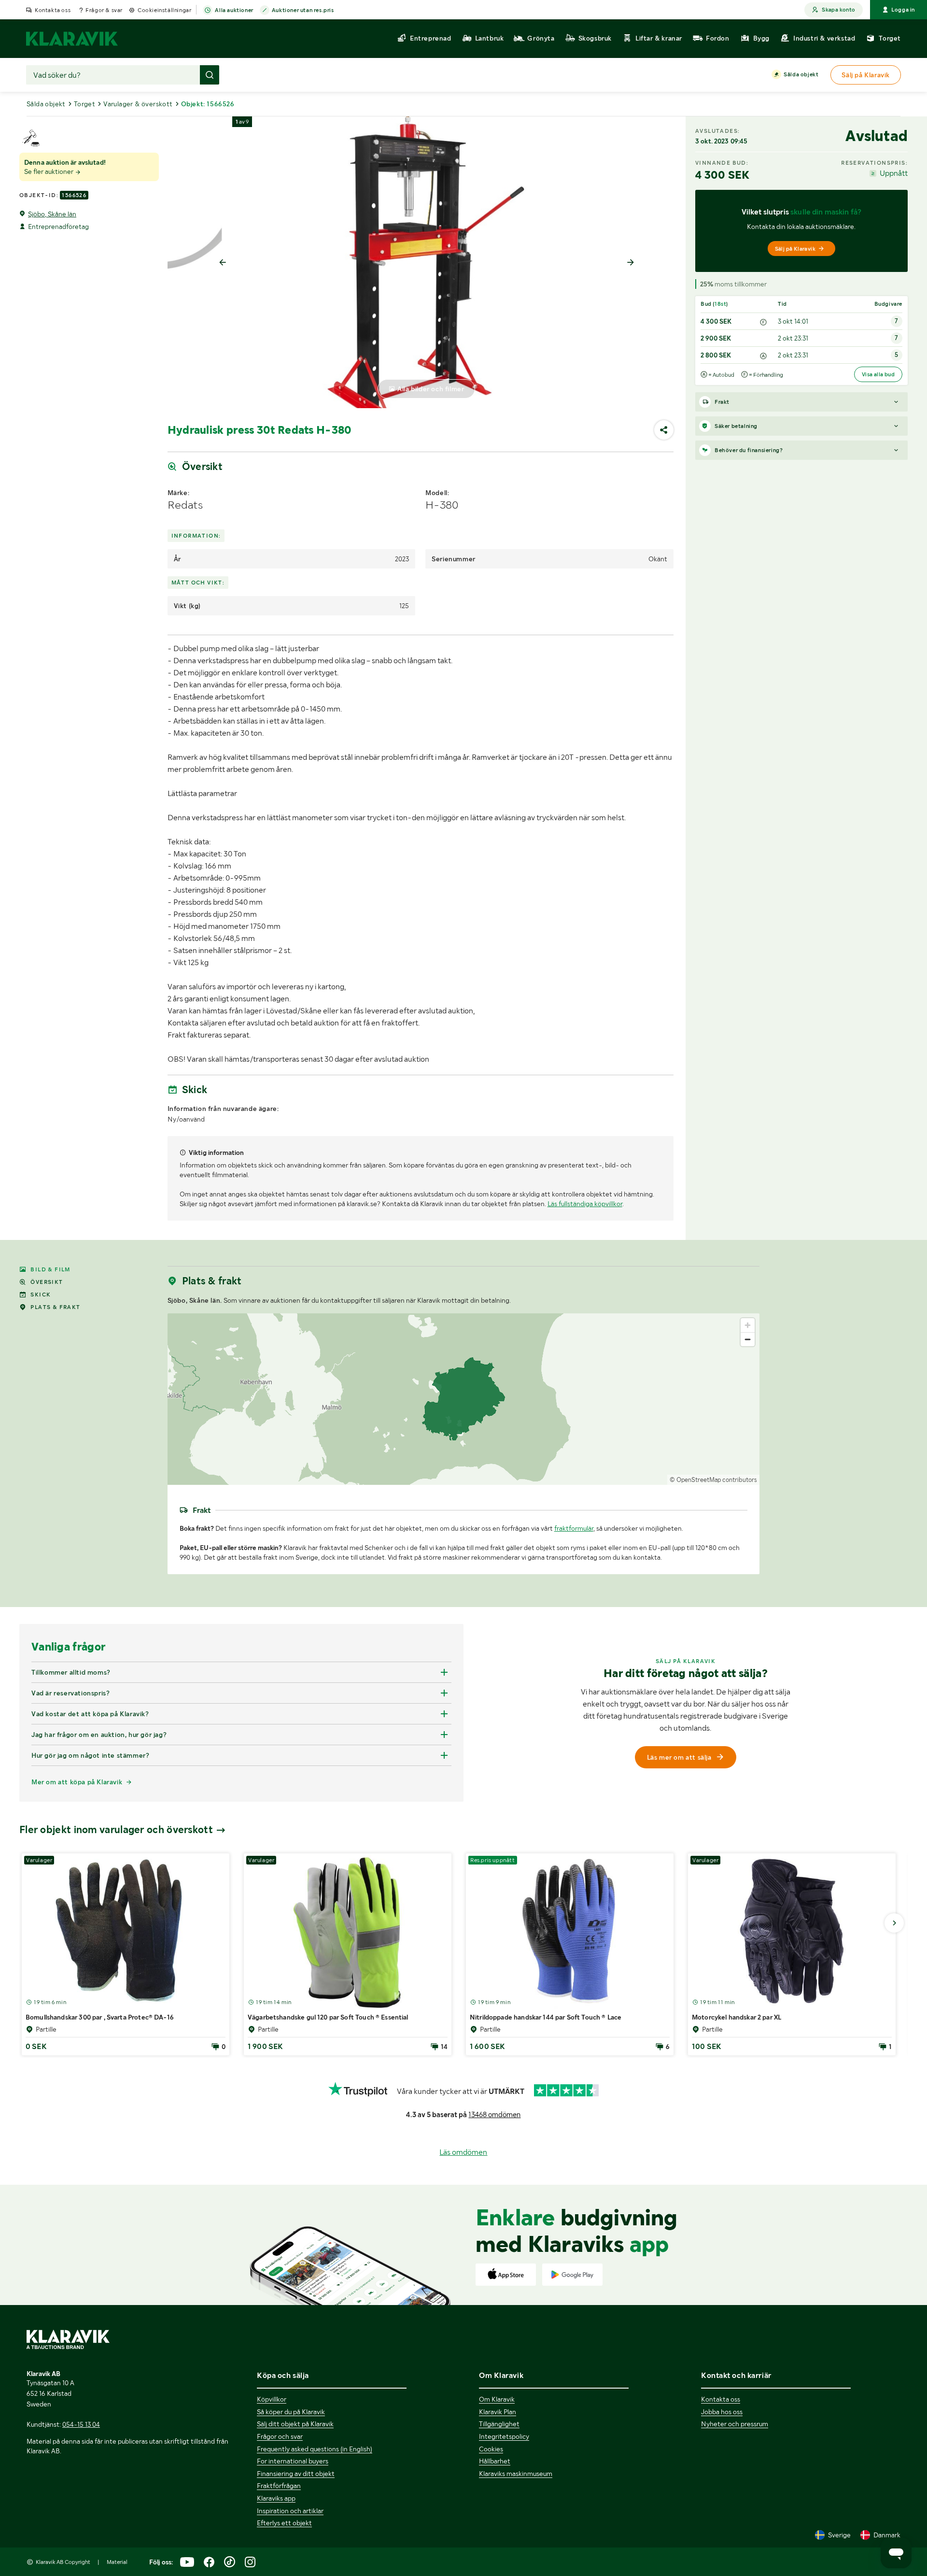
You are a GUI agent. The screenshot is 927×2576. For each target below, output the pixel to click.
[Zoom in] (748, 1325)
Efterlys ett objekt (284, 2523)
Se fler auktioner (49, 171)
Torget (84, 104)
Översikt (47, 1282)
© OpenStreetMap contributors (713, 1480)
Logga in (903, 10)
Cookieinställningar (164, 10)
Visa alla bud (878, 374)
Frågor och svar (280, 2436)
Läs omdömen (463, 2152)
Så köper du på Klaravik (291, 2412)
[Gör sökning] (210, 75)
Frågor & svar (104, 10)
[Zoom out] (748, 1339)
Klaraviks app (276, 2498)
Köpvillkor (272, 2399)
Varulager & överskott (138, 104)
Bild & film (50, 1269)
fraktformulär (574, 1528)
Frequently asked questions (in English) (315, 2449)
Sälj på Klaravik (795, 249)
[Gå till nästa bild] (894, 1923)
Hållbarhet (495, 2461)
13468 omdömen (494, 2115)
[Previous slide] (223, 262)
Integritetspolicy (504, 2436)
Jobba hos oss (722, 2412)
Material (117, 2562)
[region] (464, 1399)
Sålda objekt (801, 74)
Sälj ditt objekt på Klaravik (295, 2424)
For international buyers (293, 2461)
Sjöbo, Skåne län (52, 214)
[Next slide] (631, 262)
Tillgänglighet (499, 2424)
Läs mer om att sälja (679, 1757)
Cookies (491, 2449)
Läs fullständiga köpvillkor (585, 1204)
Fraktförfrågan (279, 2486)
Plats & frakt (55, 1307)
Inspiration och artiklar (290, 2511)
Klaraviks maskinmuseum (516, 2474)
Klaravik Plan (498, 2412)
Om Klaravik (497, 2399)
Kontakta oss (53, 10)
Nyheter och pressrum (735, 2424)
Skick (41, 1295)
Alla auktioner (234, 10)
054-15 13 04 (81, 2424)
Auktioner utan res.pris (303, 10)
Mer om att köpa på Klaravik (77, 1782)
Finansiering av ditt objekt (296, 2474)
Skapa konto (838, 10)
